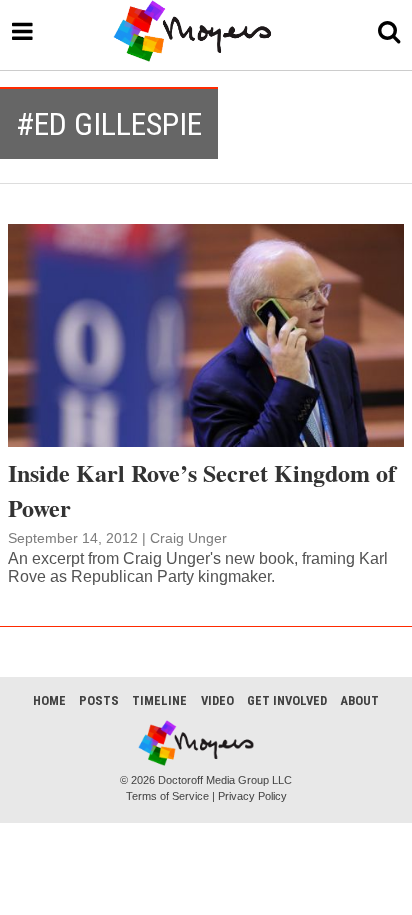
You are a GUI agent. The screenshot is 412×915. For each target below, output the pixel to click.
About (359, 700)
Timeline (159, 700)
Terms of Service (167, 796)
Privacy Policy (252, 796)
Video (217, 700)
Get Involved (287, 700)
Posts (99, 700)
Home (49, 700)
